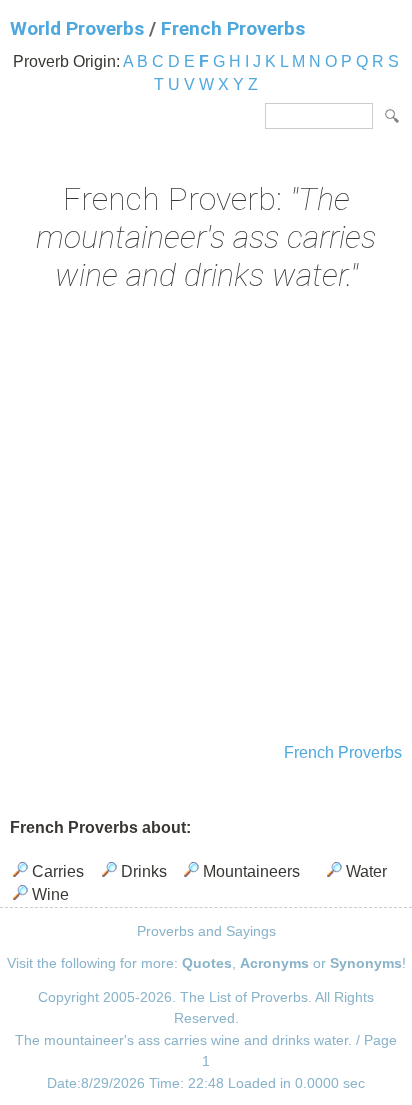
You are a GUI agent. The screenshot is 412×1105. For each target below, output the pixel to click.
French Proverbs (233, 28)
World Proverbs (77, 28)
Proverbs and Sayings (206, 931)
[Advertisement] (206, 520)
